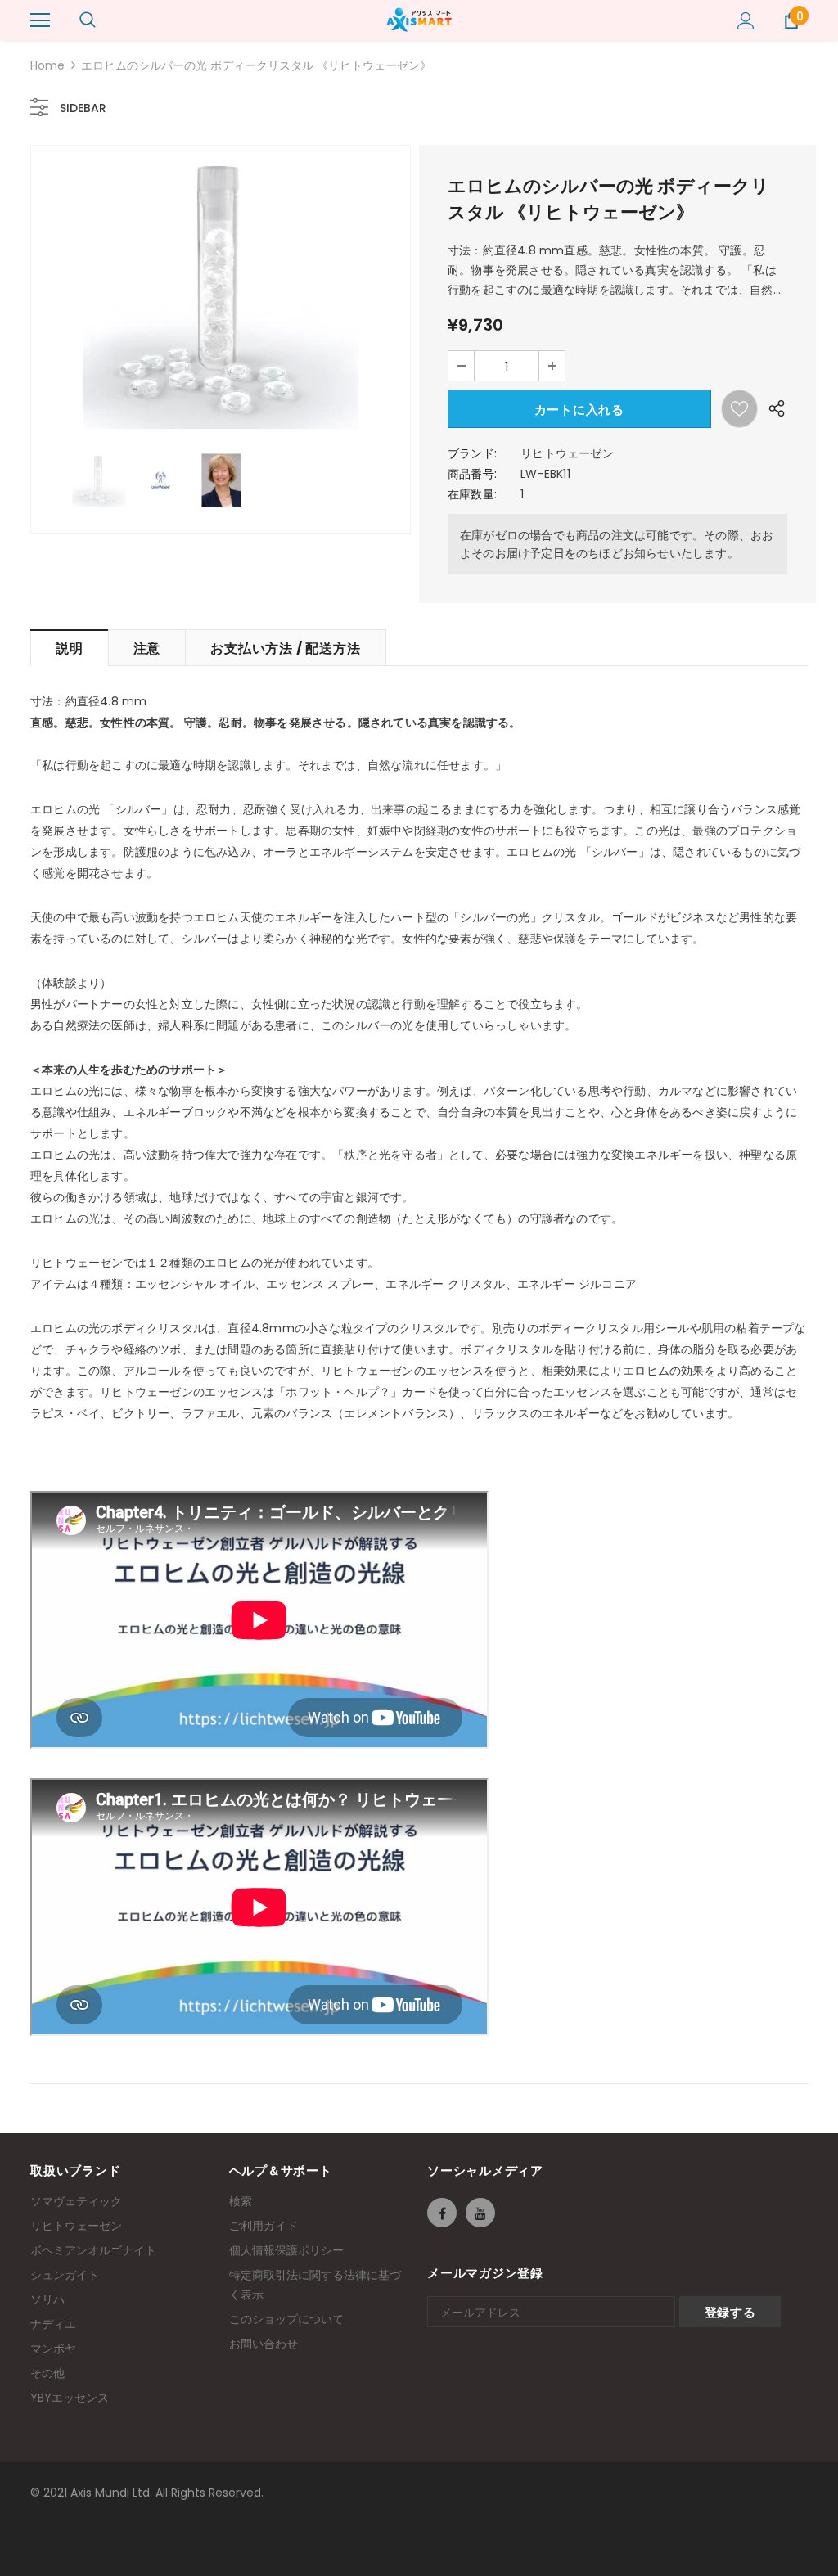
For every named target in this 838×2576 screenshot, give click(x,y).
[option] (221, 291)
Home (47, 65)
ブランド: (472, 453)
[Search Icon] (88, 20)
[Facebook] (442, 2213)
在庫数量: (472, 494)
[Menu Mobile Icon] (40, 20)
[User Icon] (746, 21)
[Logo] (419, 20)
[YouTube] (480, 2213)
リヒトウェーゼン (567, 453)
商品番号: (472, 474)
